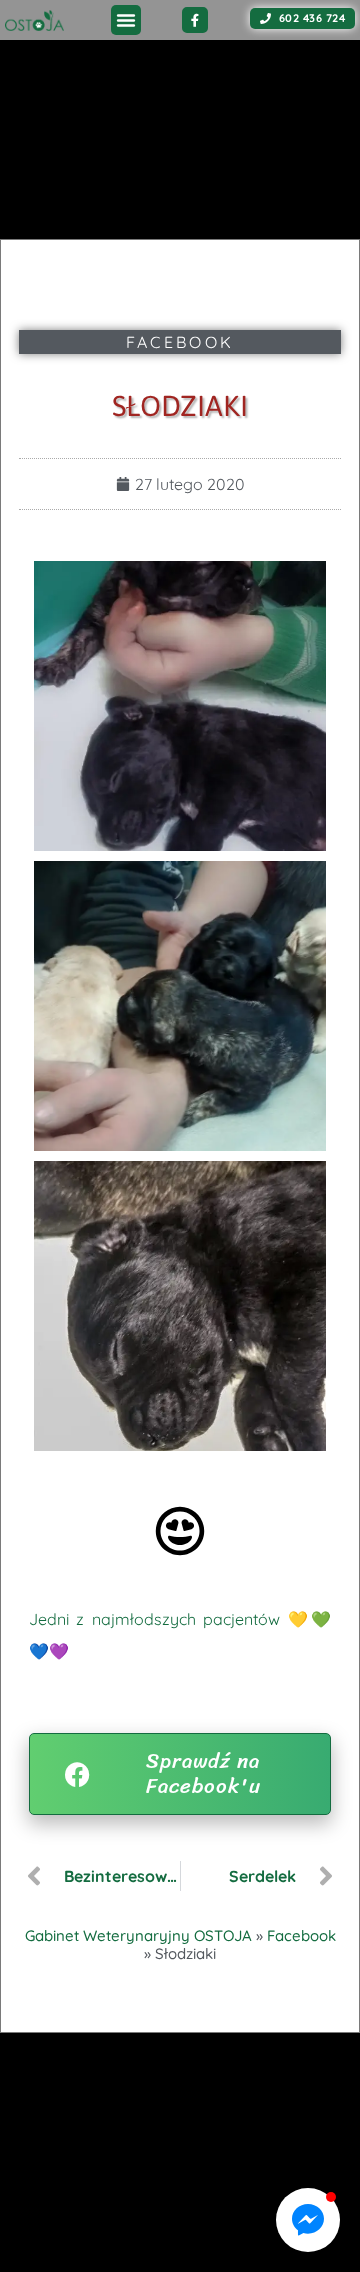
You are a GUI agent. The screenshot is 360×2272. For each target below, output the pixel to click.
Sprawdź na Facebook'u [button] (203, 1773)
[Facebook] (195, 20)
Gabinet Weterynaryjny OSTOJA (138, 1935)
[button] (126, 20)
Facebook (180, 342)
